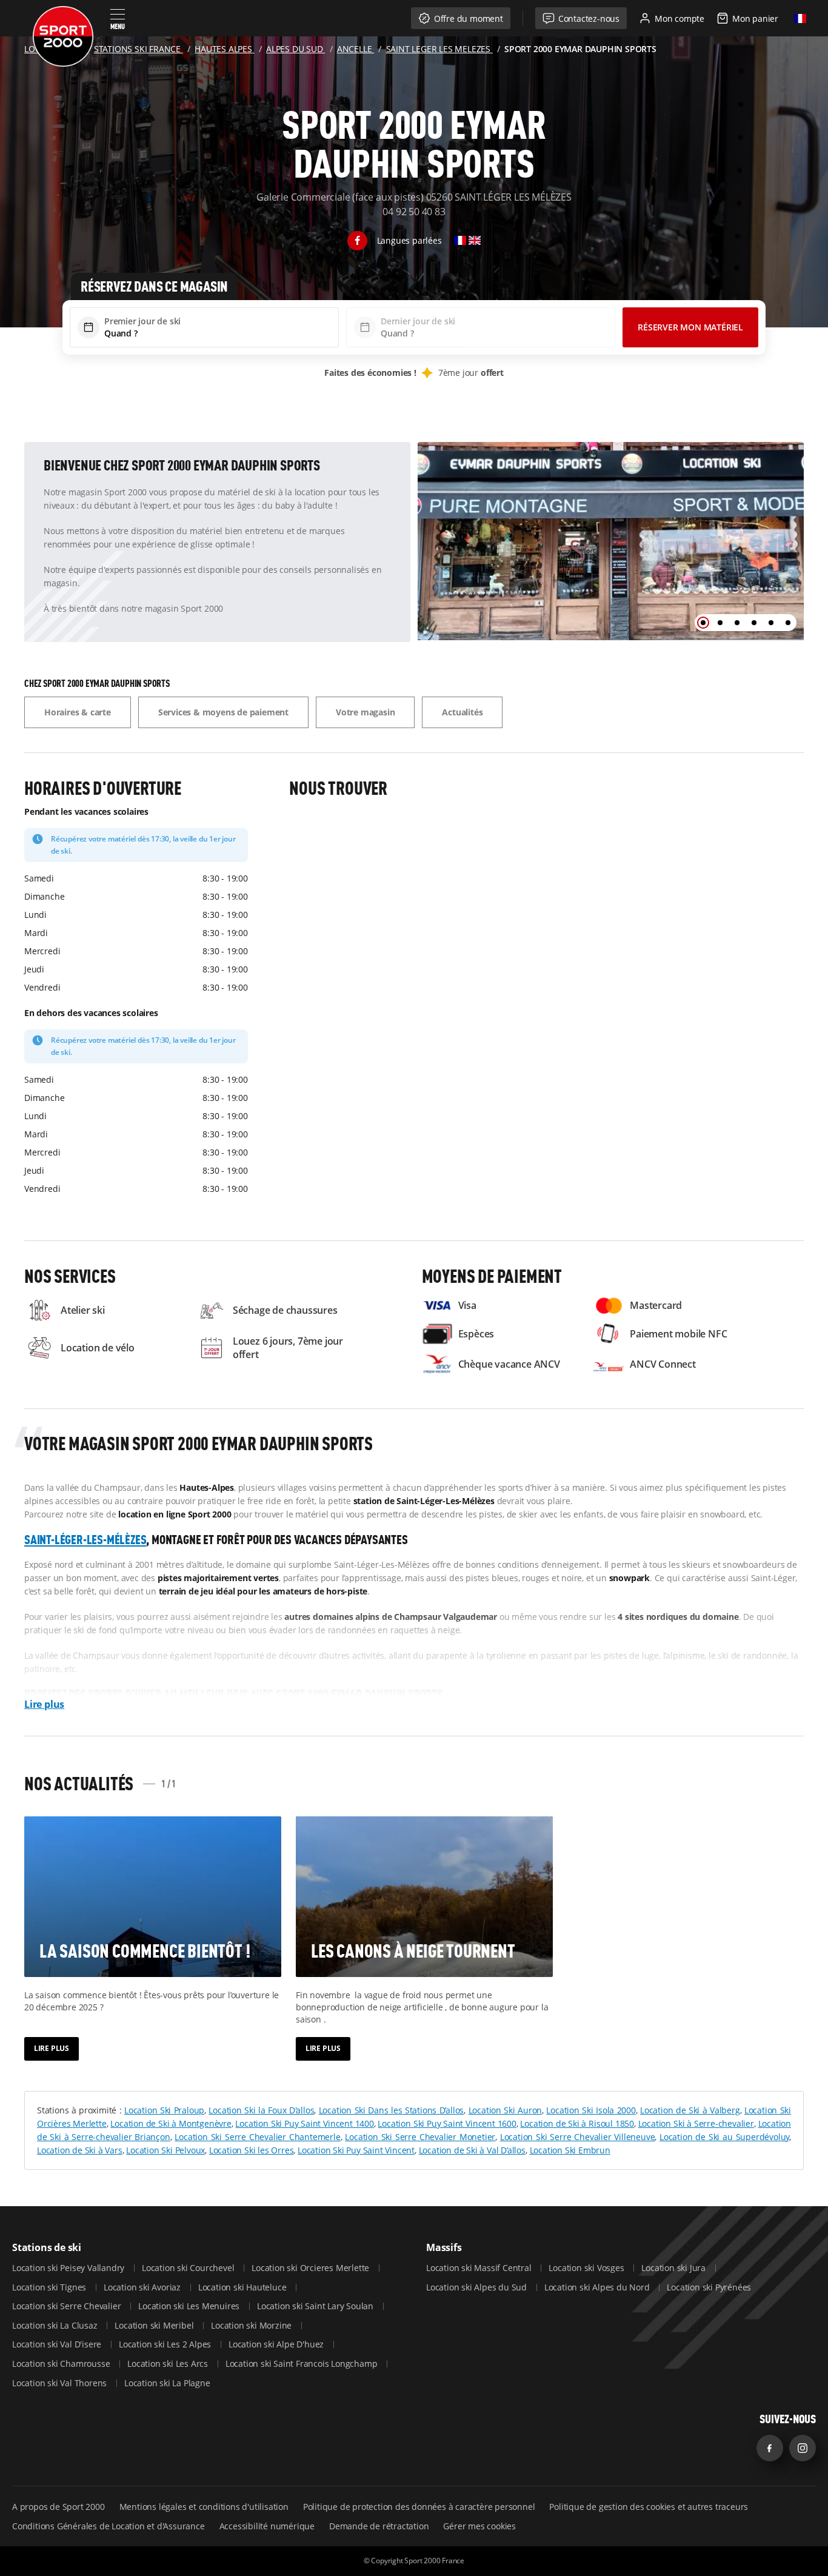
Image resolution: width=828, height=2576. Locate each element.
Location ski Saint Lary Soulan (316, 2306)
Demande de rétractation (379, 2526)
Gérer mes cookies (479, 2526)
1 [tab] (703, 623)
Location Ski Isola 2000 (591, 2110)
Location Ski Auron (506, 2110)
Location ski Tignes (50, 2287)
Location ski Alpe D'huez (277, 2344)
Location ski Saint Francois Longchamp (302, 2364)
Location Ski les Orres (252, 2150)
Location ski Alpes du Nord (598, 2287)
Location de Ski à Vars (80, 2150)
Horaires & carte (78, 712)
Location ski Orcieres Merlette (312, 2268)
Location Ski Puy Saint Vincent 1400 (304, 2123)
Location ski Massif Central (480, 2268)
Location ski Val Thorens (61, 2383)
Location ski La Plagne (167, 2383)
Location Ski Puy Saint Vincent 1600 (447, 2123)
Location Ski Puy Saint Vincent (356, 2150)
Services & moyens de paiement (223, 712)
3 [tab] (737, 623)
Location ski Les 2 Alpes (166, 2344)
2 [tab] (720, 623)
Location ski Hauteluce (243, 2287)
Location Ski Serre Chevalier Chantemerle (257, 2137)
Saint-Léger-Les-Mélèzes (85, 1539)
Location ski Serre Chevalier (68, 2306)
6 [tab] (788, 623)
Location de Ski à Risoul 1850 (577, 2123)
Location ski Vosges (587, 2268)
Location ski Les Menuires (190, 2306)
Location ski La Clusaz (56, 2325)
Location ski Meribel (155, 2325)
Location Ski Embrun (570, 2150)
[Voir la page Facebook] (357, 241)
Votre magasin (365, 712)
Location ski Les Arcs (169, 2364)
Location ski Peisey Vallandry (69, 2268)
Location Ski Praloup (164, 2110)
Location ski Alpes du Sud (478, 2287)
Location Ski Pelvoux (165, 2150)
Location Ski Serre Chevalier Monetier (420, 2137)
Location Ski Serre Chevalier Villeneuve (577, 2137)
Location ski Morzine (252, 2325)
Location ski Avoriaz (143, 2287)
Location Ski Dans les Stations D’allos (392, 2110)
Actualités (462, 712)
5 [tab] (771, 623)
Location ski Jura (674, 2268)
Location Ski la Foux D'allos (261, 2110)
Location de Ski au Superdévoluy (724, 2137)
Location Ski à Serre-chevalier (696, 2123)
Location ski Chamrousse (62, 2364)
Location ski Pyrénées (709, 2287)
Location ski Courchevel (189, 2268)
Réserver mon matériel (690, 327)
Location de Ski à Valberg (690, 2110)
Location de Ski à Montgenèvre (171, 2123)
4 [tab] (754, 623)
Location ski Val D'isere (58, 2344)
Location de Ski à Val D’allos (472, 2150)
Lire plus (44, 1704)
